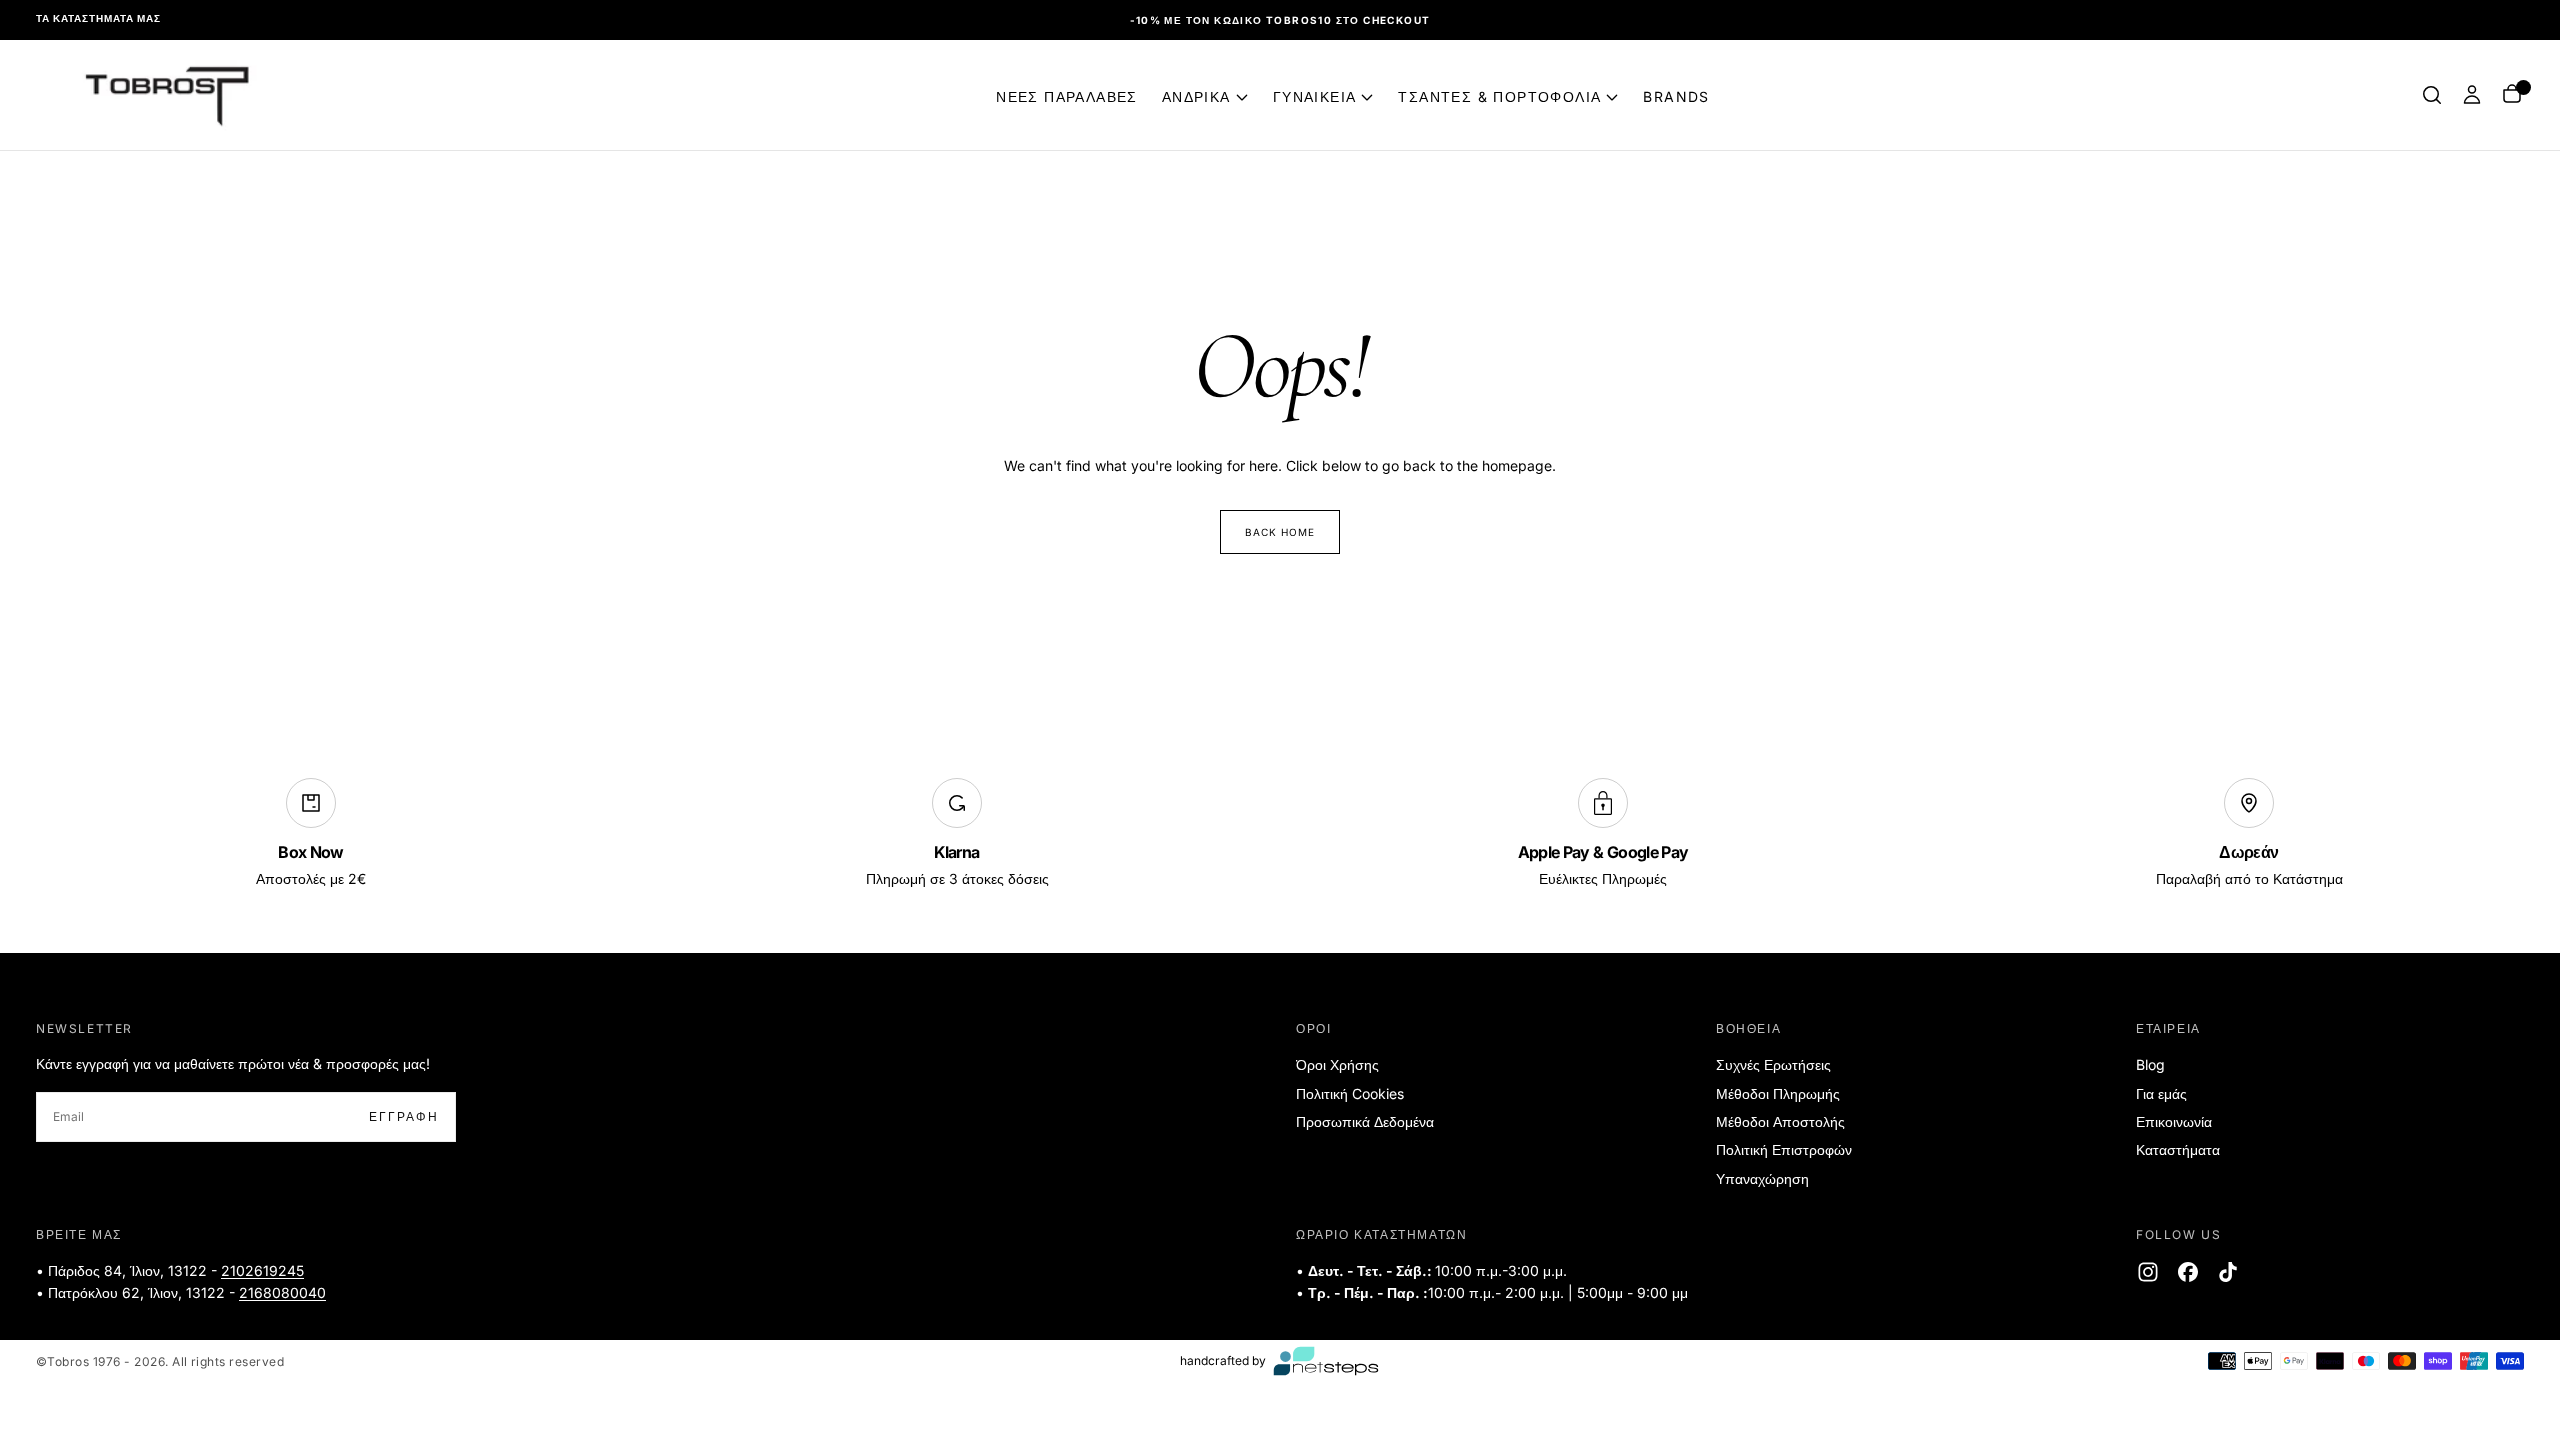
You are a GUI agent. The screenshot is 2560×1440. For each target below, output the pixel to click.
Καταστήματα (2178, 1149)
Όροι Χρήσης (1337, 1064)
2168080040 (282, 1292)
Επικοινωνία (2174, 1121)
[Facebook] (2188, 1272)
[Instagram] (2148, 1272)
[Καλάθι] (2512, 95)
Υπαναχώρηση (1762, 1178)
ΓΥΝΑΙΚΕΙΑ (1315, 96)
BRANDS (1676, 96)
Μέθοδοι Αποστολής (1780, 1121)
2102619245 (262, 1270)
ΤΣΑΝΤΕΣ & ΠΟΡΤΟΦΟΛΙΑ (1499, 96)
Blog (2150, 1064)
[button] (2432, 95)
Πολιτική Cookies (1350, 1093)
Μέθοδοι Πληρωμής (1778, 1093)
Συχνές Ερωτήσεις (1773, 1064)
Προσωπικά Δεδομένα (1365, 1121)
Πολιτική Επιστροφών (1784, 1149)
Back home (1280, 532)
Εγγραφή (404, 1116)
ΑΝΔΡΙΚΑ (1196, 96)
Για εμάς (2161, 1093)
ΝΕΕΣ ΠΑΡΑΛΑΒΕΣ (1067, 96)
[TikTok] (2228, 1272)
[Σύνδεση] (2472, 95)
